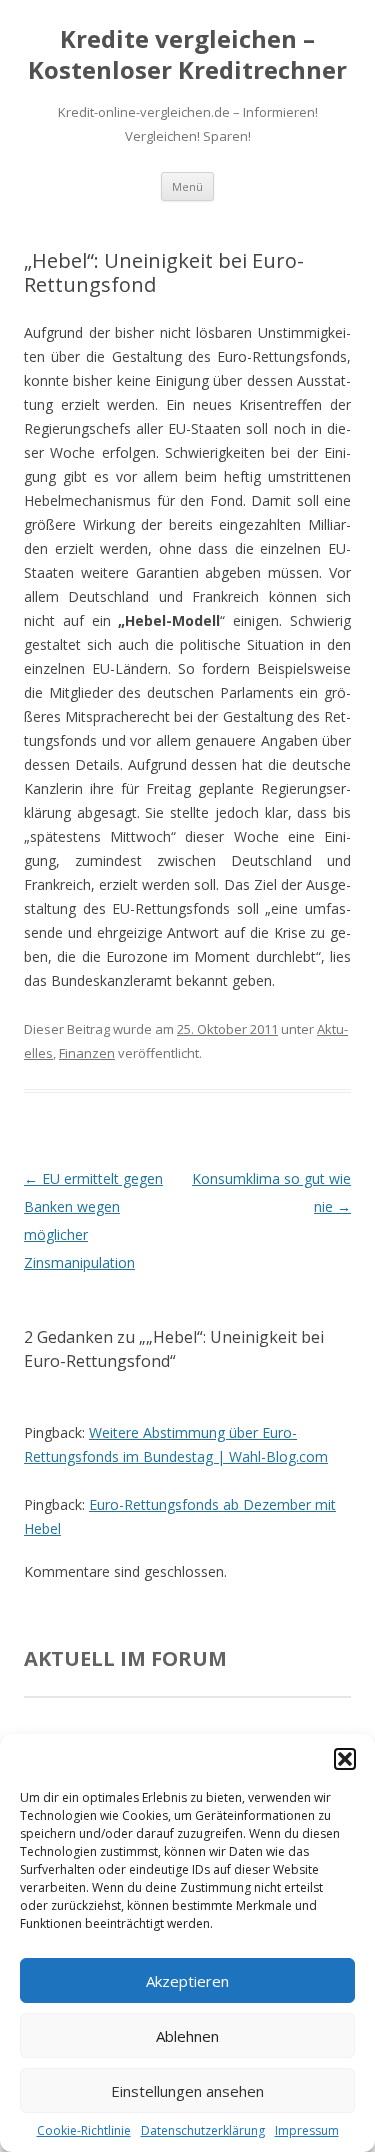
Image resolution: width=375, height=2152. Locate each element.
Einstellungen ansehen (187, 2091)
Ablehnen (187, 2036)
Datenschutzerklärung (203, 2130)
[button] (345, 1759)
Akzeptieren (187, 1981)
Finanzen (87, 1053)
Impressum (307, 2130)
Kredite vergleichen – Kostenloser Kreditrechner (187, 55)
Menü (187, 186)
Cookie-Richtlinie (84, 2130)
